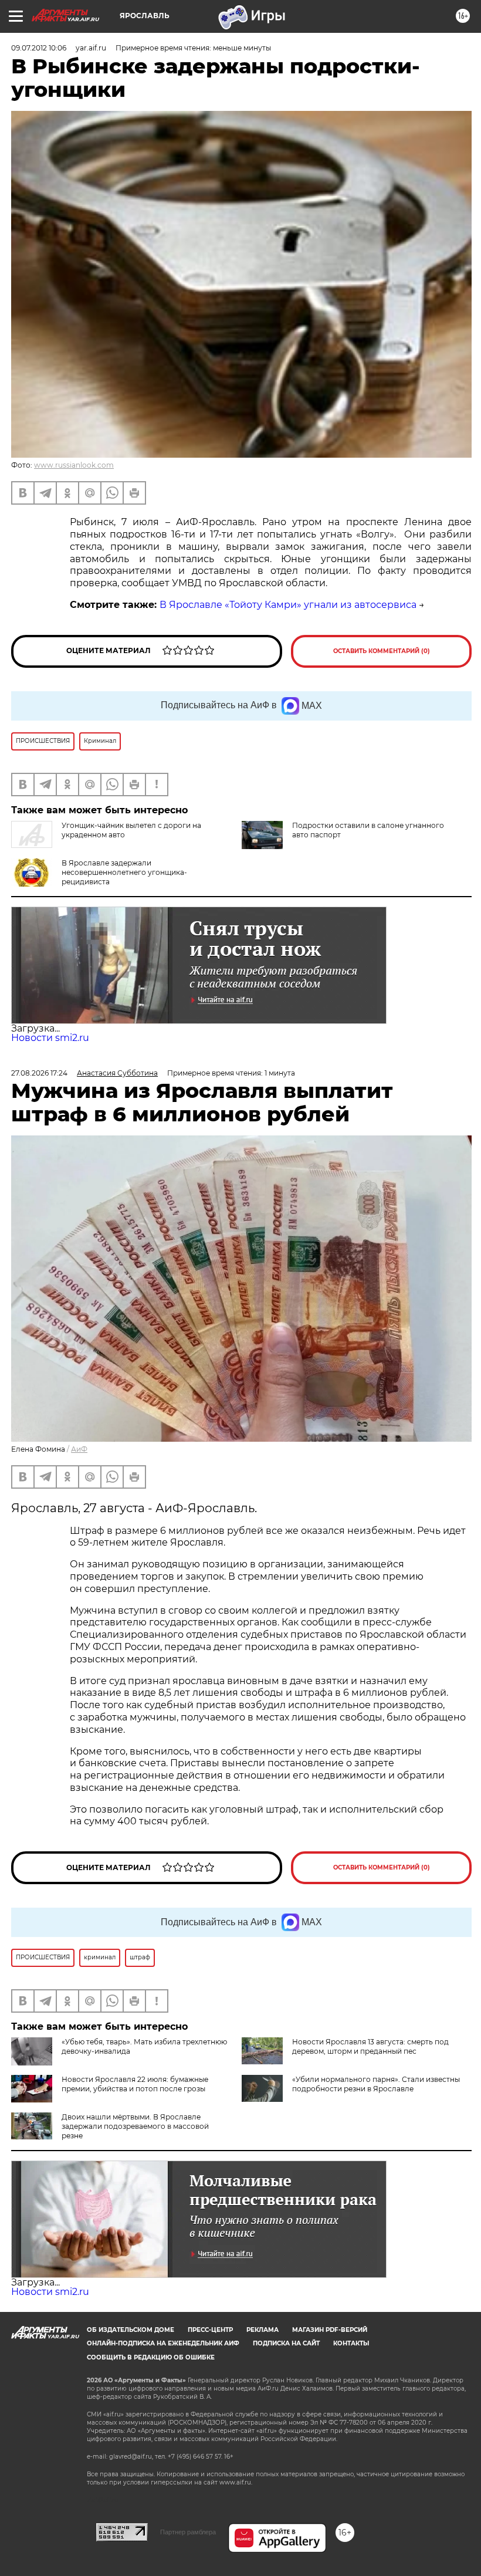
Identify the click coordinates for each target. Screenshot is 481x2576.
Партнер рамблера (188, 2532)
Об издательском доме (131, 2330)
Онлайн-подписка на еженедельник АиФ (163, 2343)
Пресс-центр (210, 2330)
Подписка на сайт (286, 2343)
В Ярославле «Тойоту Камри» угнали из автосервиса (288, 605)
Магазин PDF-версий (330, 2330)
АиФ (79, 1449)
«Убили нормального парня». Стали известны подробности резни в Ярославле (376, 2084)
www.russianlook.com (74, 465)
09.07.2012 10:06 (39, 48)
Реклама (262, 2330)
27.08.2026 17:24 (39, 1073)
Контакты (351, 2343)
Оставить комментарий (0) (382, 651)
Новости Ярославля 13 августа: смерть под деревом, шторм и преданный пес (370, 2046)
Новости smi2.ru (50, 1038)
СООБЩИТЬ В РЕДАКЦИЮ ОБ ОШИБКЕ (151, 2357)
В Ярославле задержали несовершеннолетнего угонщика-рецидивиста (124, 872)
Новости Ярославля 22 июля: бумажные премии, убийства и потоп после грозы (135, 2084)
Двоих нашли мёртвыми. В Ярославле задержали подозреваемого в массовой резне (135, 2126)
